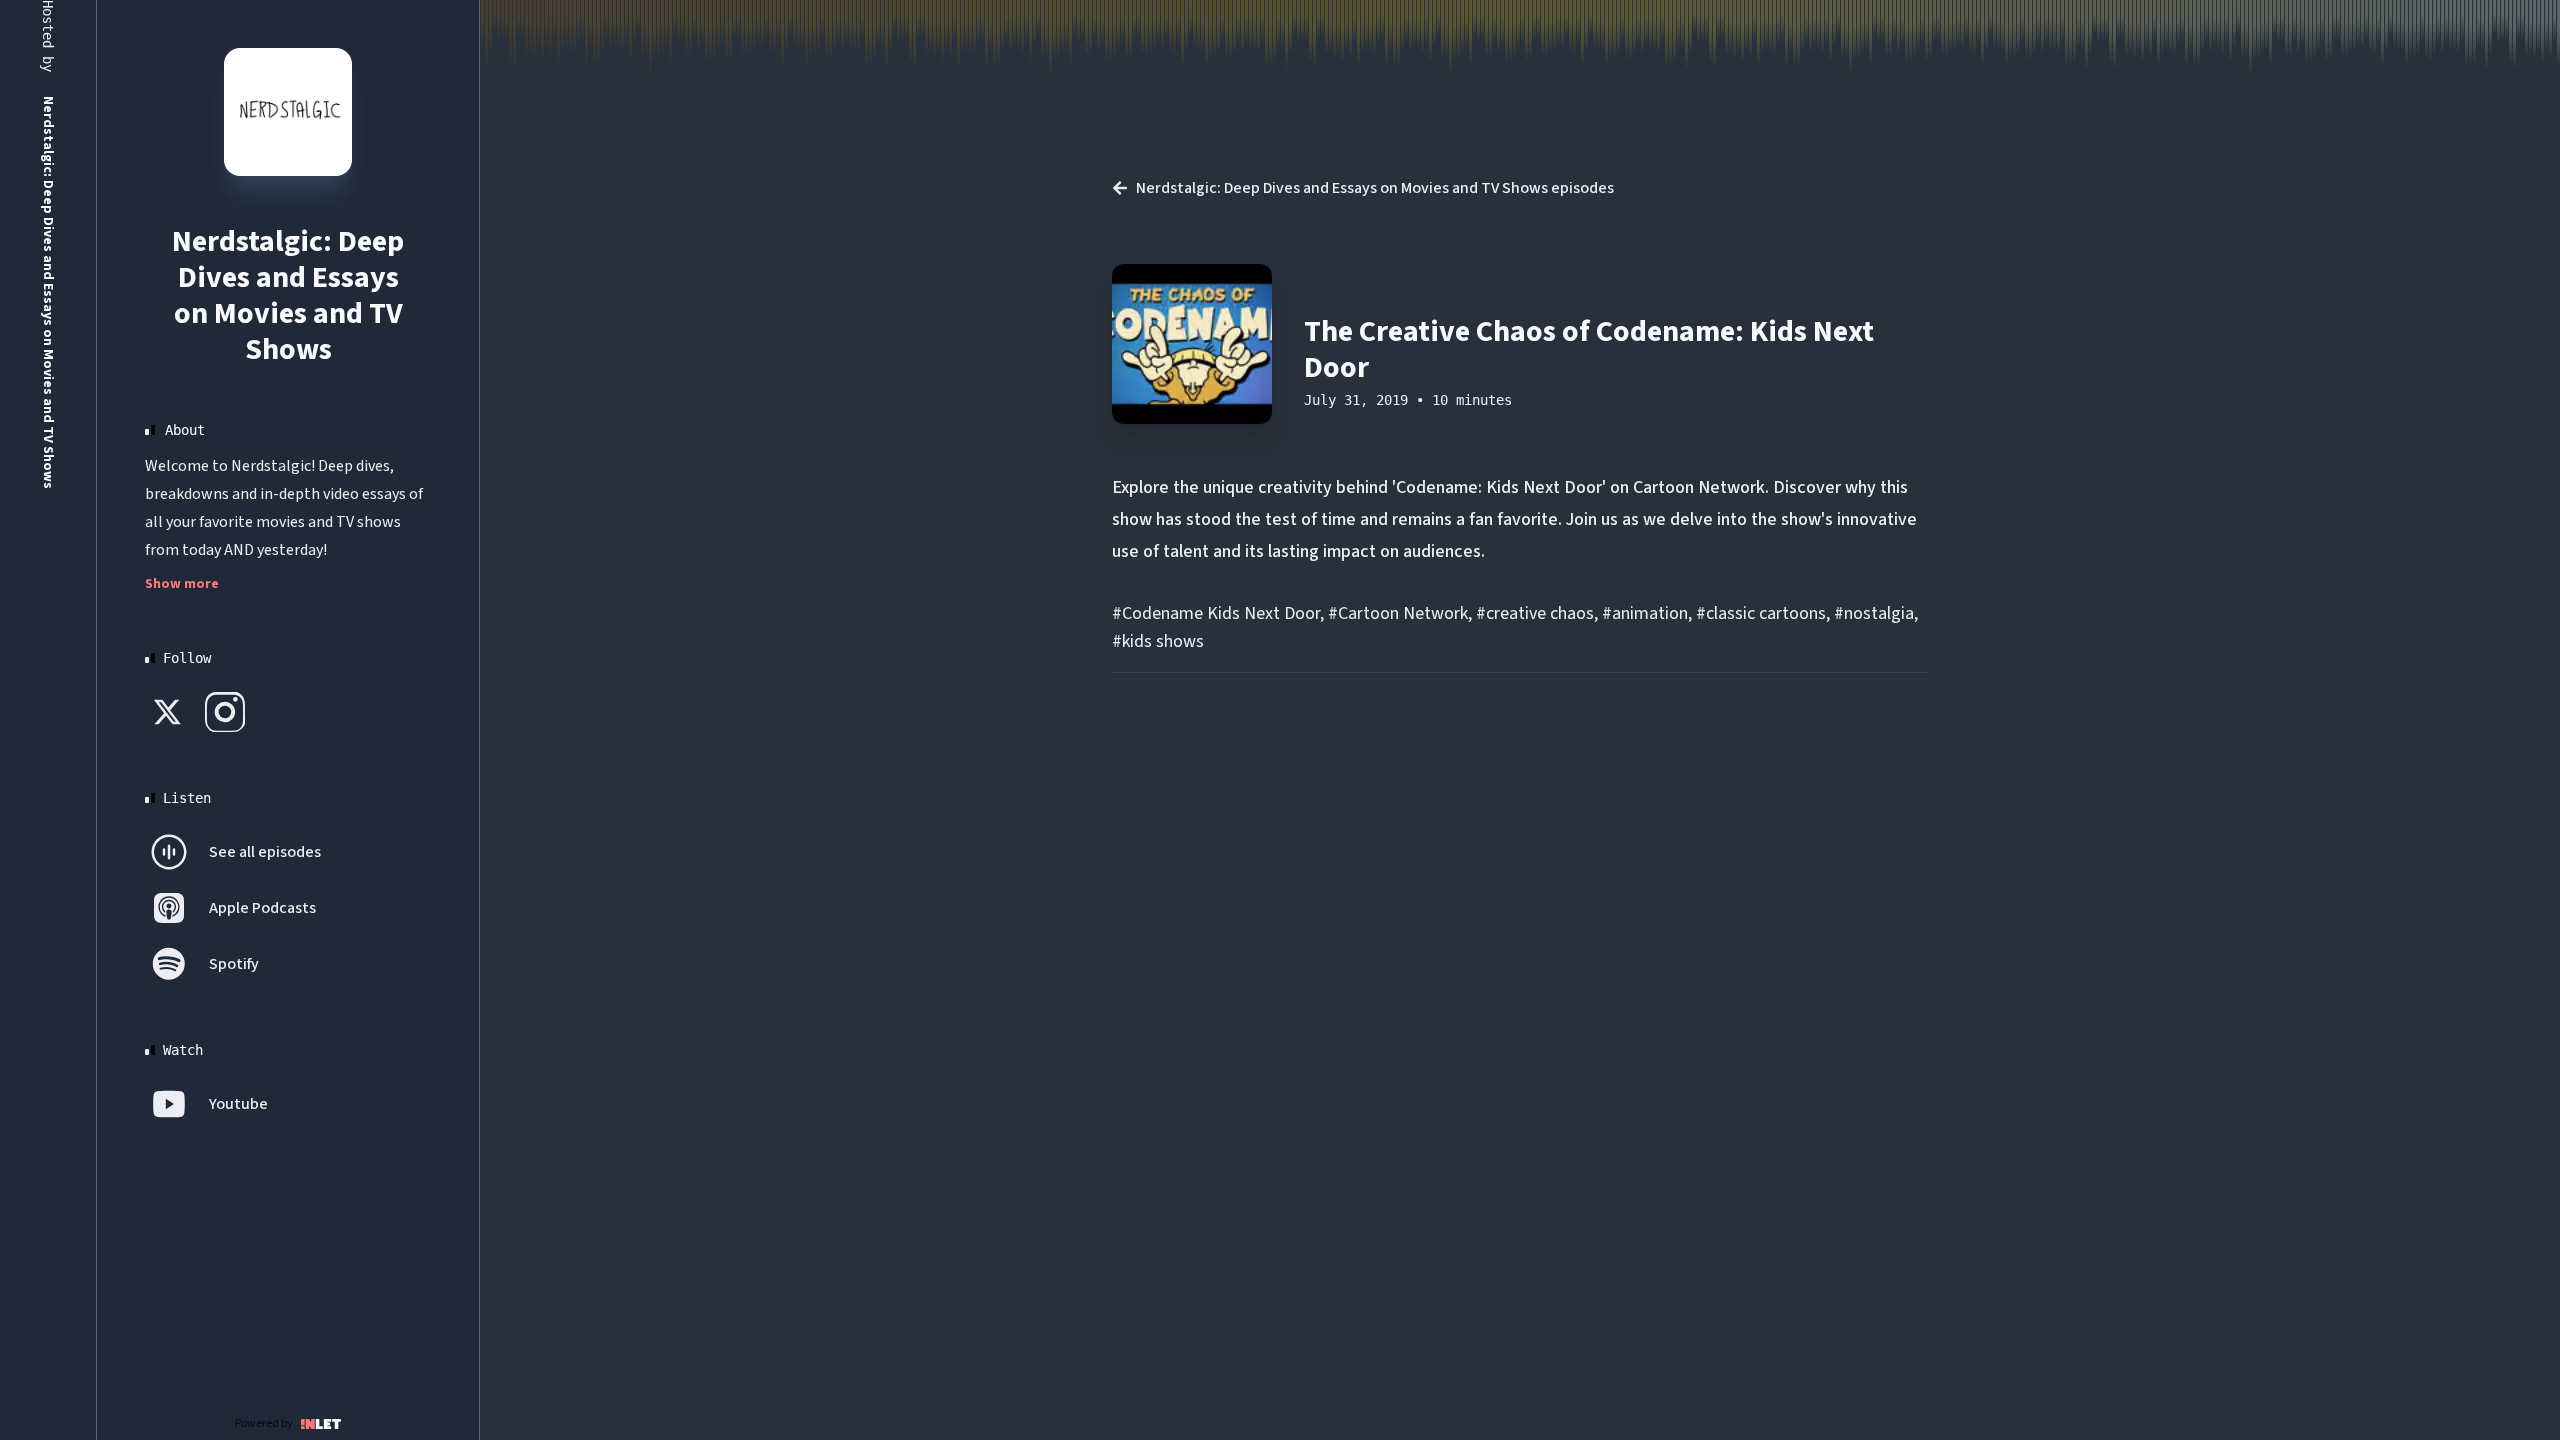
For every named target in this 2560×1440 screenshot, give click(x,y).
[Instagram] (225, 712)
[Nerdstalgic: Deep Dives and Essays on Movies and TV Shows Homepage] (288, 112)
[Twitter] (169, 712)
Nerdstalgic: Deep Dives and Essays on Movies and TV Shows (288, 295)
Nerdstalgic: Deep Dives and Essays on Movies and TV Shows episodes (1375, 188)
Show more (182, 584)
